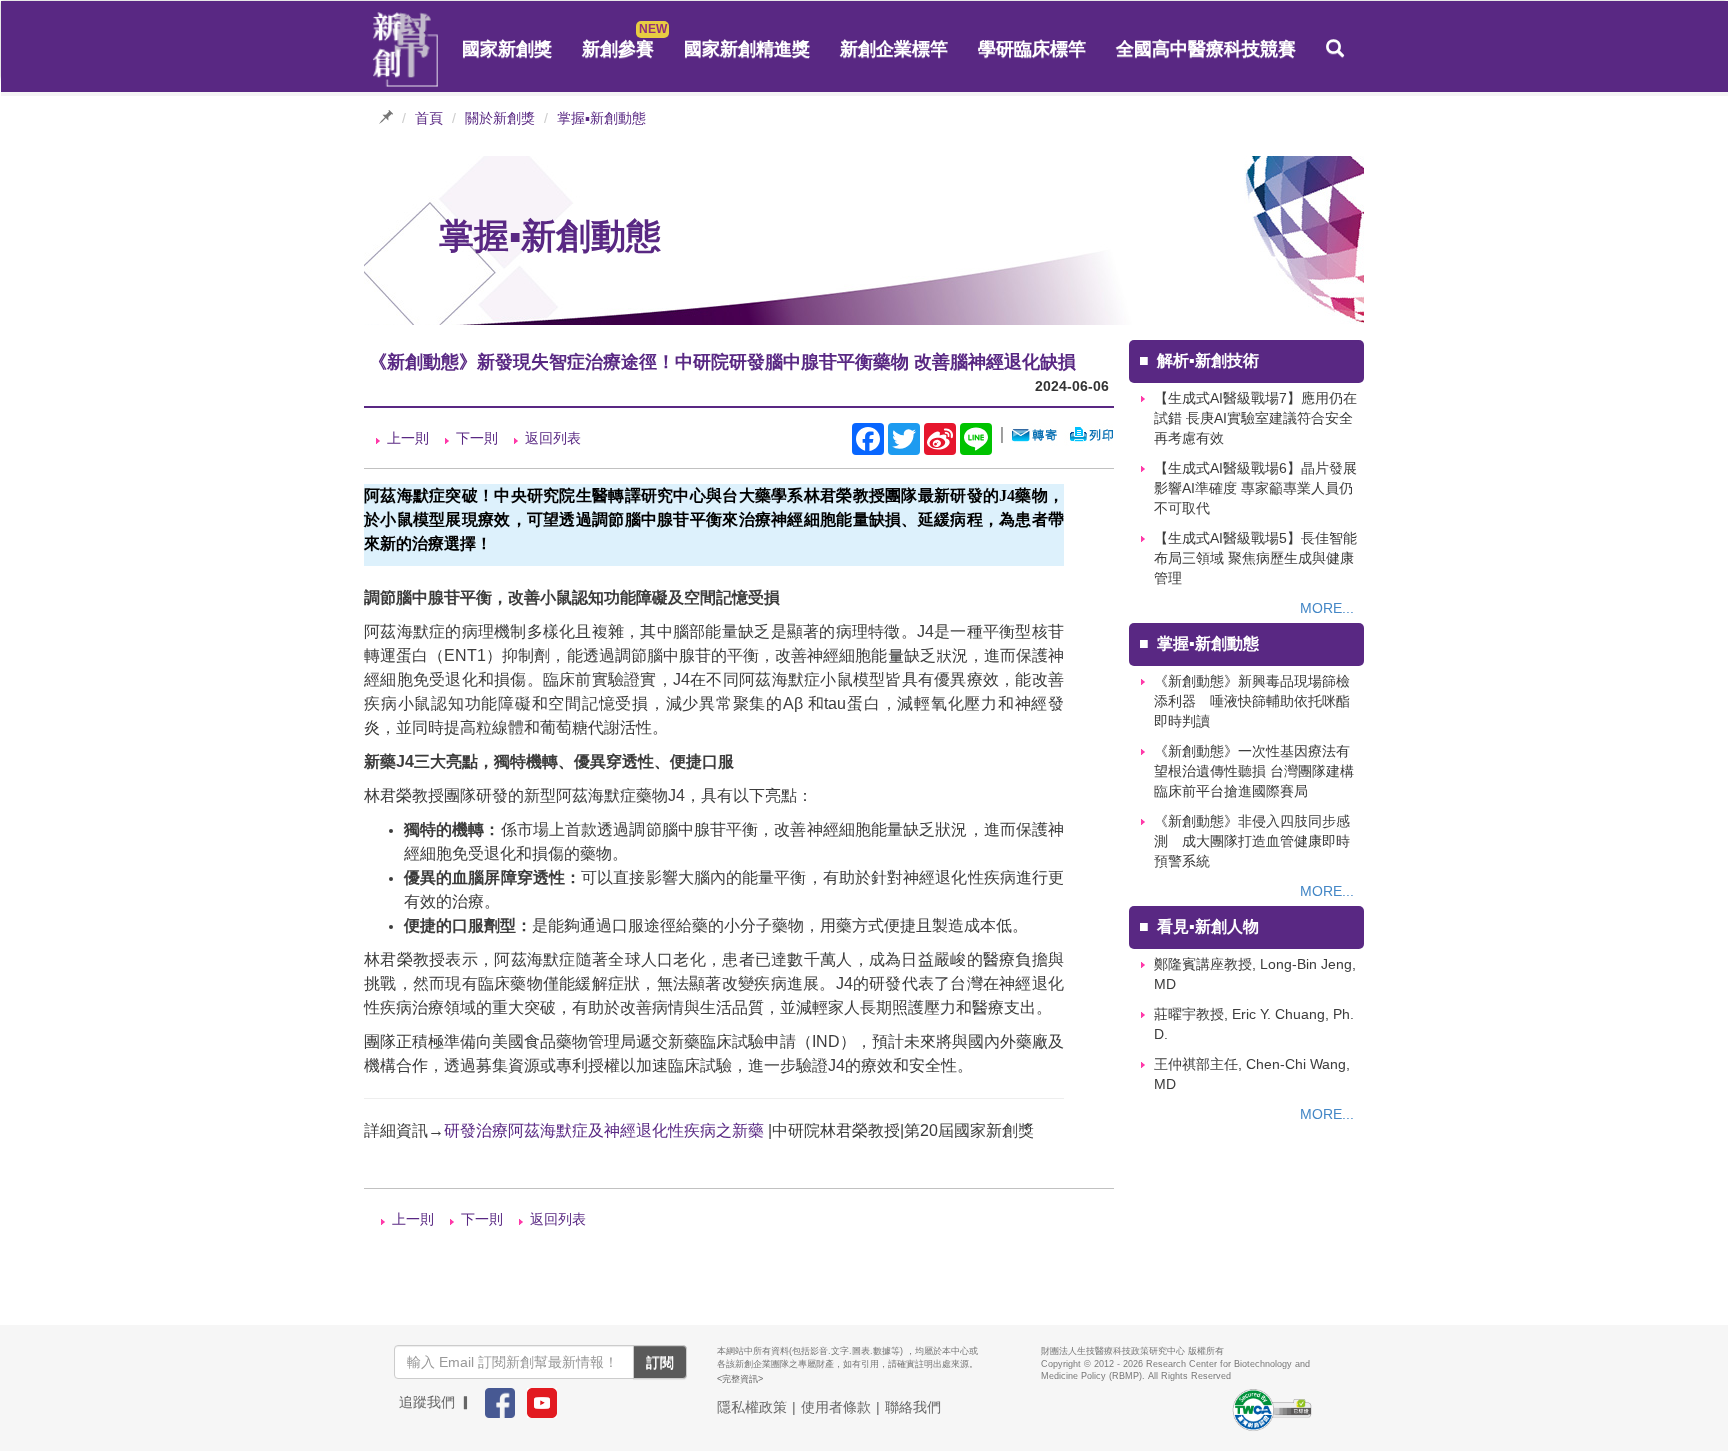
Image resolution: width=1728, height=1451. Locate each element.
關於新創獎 (500, 118)
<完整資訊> (740, 1379)
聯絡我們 (913, 1407)
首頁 (429, 118)
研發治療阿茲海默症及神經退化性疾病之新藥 (604, 1130)
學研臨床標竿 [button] (1032, 49)
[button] (1335, 49)
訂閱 (660, 1362)
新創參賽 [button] (618, 49)
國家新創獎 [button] (507, 49)
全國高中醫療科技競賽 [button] (1206, 49)
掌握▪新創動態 (601, 118)
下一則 (477, 438)
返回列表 (553, 438)
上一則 (408, 438)
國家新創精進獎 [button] (747, 49)
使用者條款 (836, 1407)
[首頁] (406, 50)
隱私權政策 (752, 1407)
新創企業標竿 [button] (894, 49)
